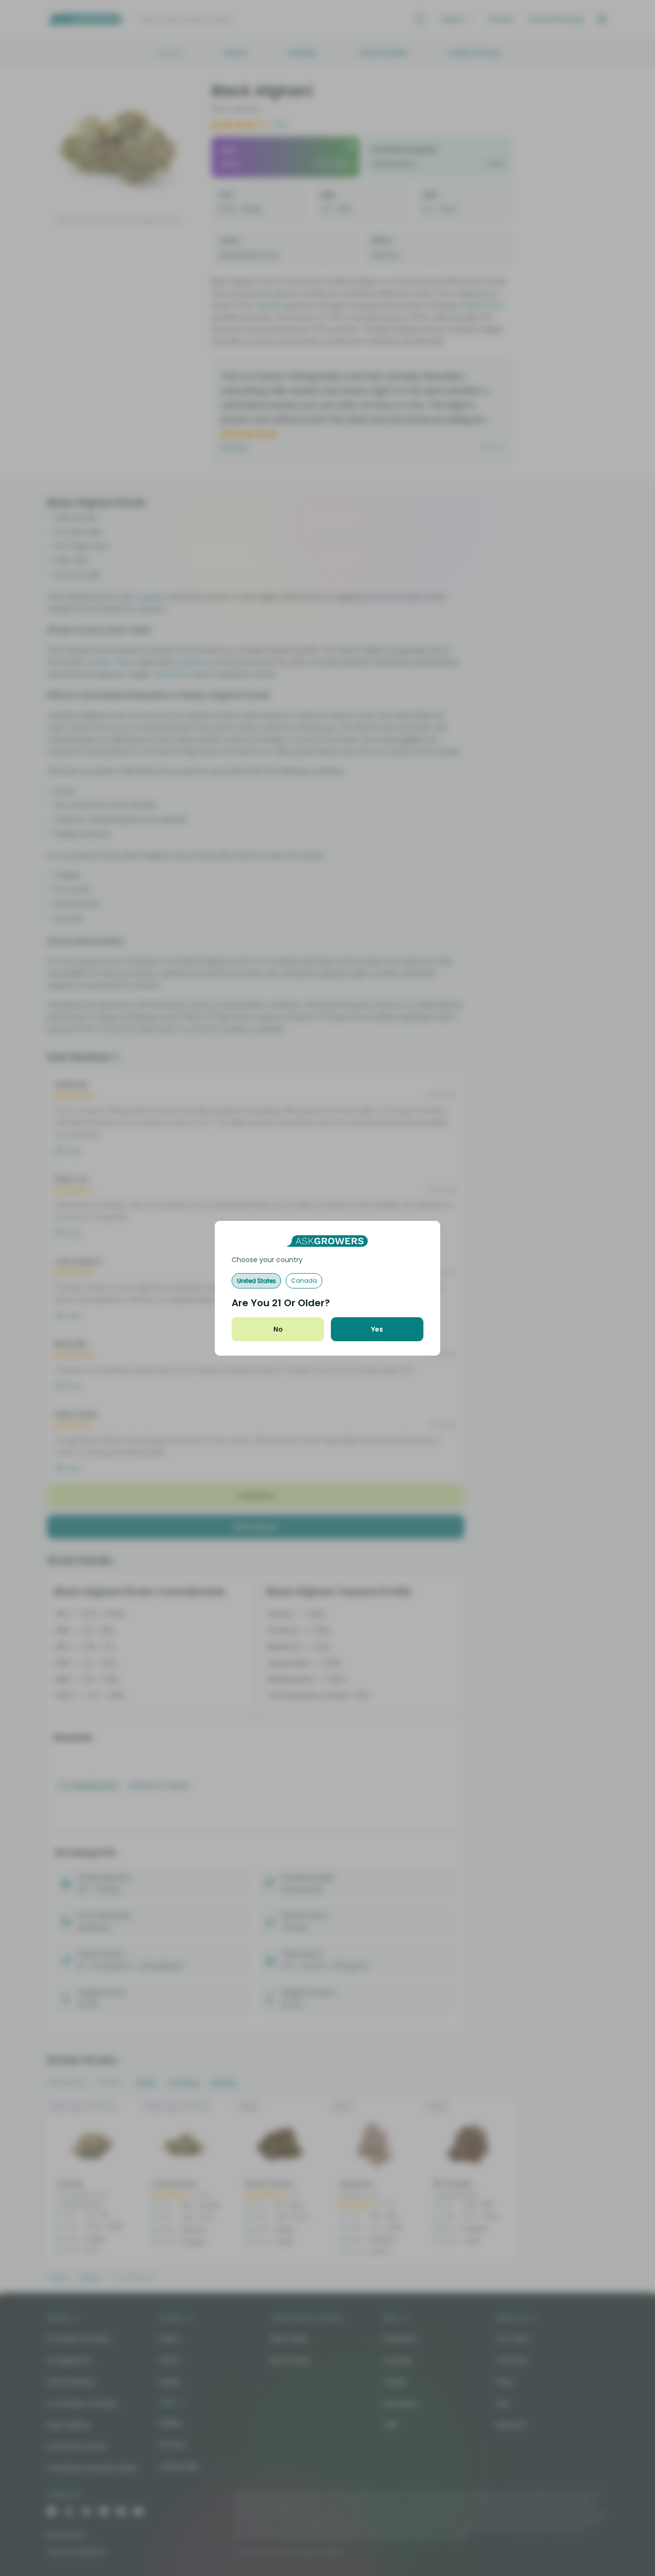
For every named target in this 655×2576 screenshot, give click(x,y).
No (278, 1329)
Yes (377, 1329)
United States (256, 1281)
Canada (304, 1281)
